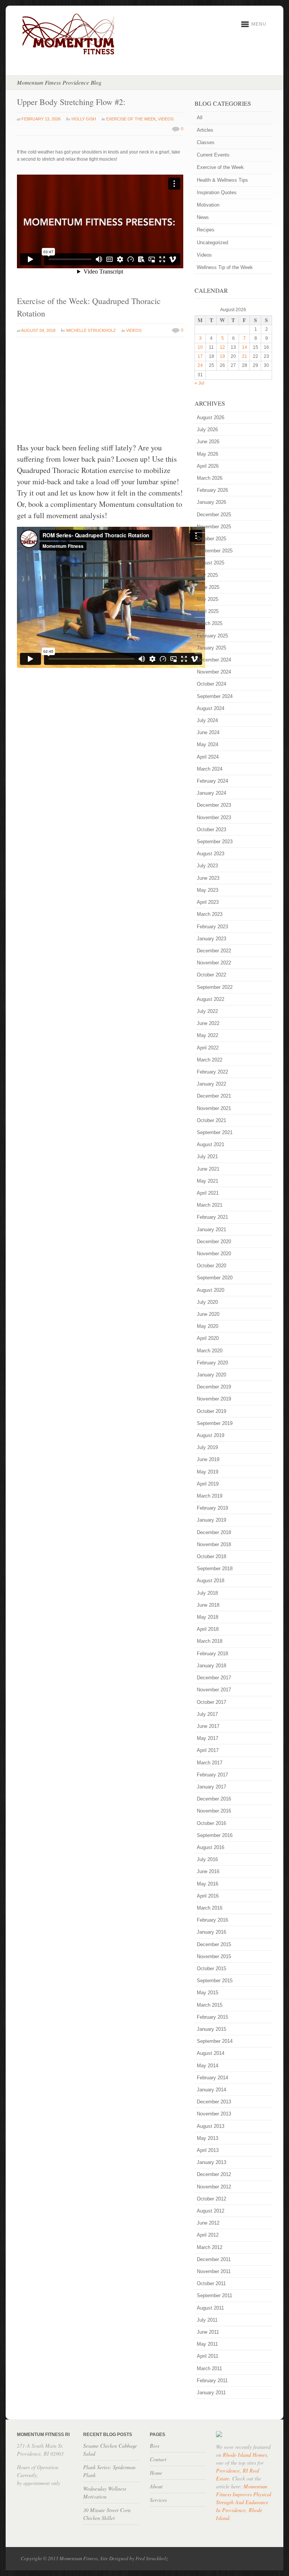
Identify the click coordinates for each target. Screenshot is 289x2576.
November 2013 (214, 2114)
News (203, 217)
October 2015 (211, 1968)
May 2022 (208, 1035)
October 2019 (211, 1411)
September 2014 (215, 2041)
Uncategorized (212, 243)
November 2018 (214, 1544)
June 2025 (208, 587)
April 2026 (208, 466)
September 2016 (215, 1835)
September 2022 (215, 987)
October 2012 (211, 2199)
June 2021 (208, 1169)
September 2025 (215, 551)
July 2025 (207, 575)
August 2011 (210, 2308)
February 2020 (212, 1363)
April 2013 (208, 2150)
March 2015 (210, 2005)
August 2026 (211, 417)
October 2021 (211, 1120)
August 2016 (211, 1847)
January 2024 (211, 793)
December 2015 (214, 1944)
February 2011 (212, 2381)
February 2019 (212, 1508)
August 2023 (211, 854)
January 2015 (211, 2029)
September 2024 (215, 696)
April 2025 (208, 611)
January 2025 (211, 648)
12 (222, 347)
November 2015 (214, 1956)
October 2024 (211, 684)
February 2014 (212, 2078)
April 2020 (208, 1338)
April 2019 (208, 1484)
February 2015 (212, 2017)
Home (156, 2473)
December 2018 (214, 1532)
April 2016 (208, 1896)
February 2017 (212, 1775)
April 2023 (208, 902)
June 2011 (208, 2332)
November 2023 (214, 817)
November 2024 (214, 672)
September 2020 (215, 1278)
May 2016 (208, 1884)
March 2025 (210, 623)
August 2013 (211, 2126)
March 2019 (210, 1496)
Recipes (206, 230)
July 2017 (207, 1714)
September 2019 (215, 1423)
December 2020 (214, 1242)
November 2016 (214, 1811)
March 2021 (210, 1205)
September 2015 (215, 1981)
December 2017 (214, 1678)
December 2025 (214, 515)
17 (200, 356)
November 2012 (214, 2187)
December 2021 (214, 1096)
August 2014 (211, 2053)
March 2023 (210, 914)
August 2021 (211, 1144)
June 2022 (208, 1023)
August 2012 (211, 2211)
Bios (154, 2446)
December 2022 (214, 951)
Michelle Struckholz (91, 330)
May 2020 (208, 1326)
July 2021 (207, 1156)
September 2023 (215, 842)
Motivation (208, 205)
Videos (166, 119)
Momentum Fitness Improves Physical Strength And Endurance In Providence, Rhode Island (244, 2502)
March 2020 (210, 1351)
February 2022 (212, 1072)
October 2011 (211, 2283)
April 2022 (208, 1048)
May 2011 (207, 2344)
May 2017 (208, 1738)
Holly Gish (84, 119)
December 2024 (214, 660)
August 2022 (211, 999)
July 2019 (207, 1447)
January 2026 (211, 502)
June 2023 (208, 878)
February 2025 (212, 636)
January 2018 (211, 1666)
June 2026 (208, 442)
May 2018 (208, 1617)
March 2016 (210, 1908)
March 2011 (209, 2368)
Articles (205, 130)
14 (245, 347)
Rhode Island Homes (245, 2455)
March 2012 (210, 2247)
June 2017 (208, 1726)
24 (200, 365)
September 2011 (214, 2295)
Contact (158, 2459)
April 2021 (208, 1193)
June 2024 (208, 732)
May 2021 (208, 1181)
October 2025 (211, 539)
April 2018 (208, 1629)
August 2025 (211, 563)
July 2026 (207, 430)
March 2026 (210, 478)
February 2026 (212, 490)
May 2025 (208, 599)
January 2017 (211, 1787)
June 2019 (208, 1459)
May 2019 (208, 1472)
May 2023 (208, 890)
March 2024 (210, 769)
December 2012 (214, 2174)
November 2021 (214, 1108)
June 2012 (208, 2223)
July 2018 (207, 1593)
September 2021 (215, 1132)
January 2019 (211, 1520)
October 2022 (211, 975)
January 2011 (211, 2393)
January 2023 (211, 939)
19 (222, 356)
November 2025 (214, 527)
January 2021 (211, 1229)
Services (158, 2500)
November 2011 (214, 2271)
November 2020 (214, 1254)
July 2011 (207, 2320)
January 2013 (211, 2162)
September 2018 (215, 1569)
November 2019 (214, 1399)
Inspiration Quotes (217, 192)
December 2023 (214, 805)
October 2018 (211, 1556)
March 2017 (210, 1763)
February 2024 (212, 781)
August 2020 (211, 1290)
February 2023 (212, 927)
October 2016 (211, 1823)
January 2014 (211, 2090)
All (200, 118)
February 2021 (212, 1217)
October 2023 (211, 830)
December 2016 (214, 1799)
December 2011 (214, 2259)
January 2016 (211, 1932)
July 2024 (207, 720)
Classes (206, 142)
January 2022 (211, 1084)
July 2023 (207, 866)
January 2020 (211, 1375)
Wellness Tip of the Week (225, 267)
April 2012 (208, 2235)
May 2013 (208, 2138)
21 (245, 356)
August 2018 (211, 1581)
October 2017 (211, 1702)
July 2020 (207, 1302)
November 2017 (214, 1690)
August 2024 (211, 708)
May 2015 (208, 1993)
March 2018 (210, 1641)
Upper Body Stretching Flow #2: (71, 102)
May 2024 (208, 744)
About (156, 2486)
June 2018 (208, 1605)
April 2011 (208, 2356)
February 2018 (212, 1654)
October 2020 (211, 1266)
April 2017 (208, 1750)
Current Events (213, 155)
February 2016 (212, 1920)
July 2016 (207, 1859)
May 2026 (208, 454)
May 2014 (208, 2066)
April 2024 (208, 757)
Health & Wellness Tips (222, 180)
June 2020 (208, 1314)
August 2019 (211, 1435)
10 (200, 347)
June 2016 (208, 1871)
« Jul (199, 383)
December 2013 (214, 2102)
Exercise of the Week (131, 119)
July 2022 (207, 1011)
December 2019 (214, 1387)
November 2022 (214, 963)
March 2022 (210, 1060)
